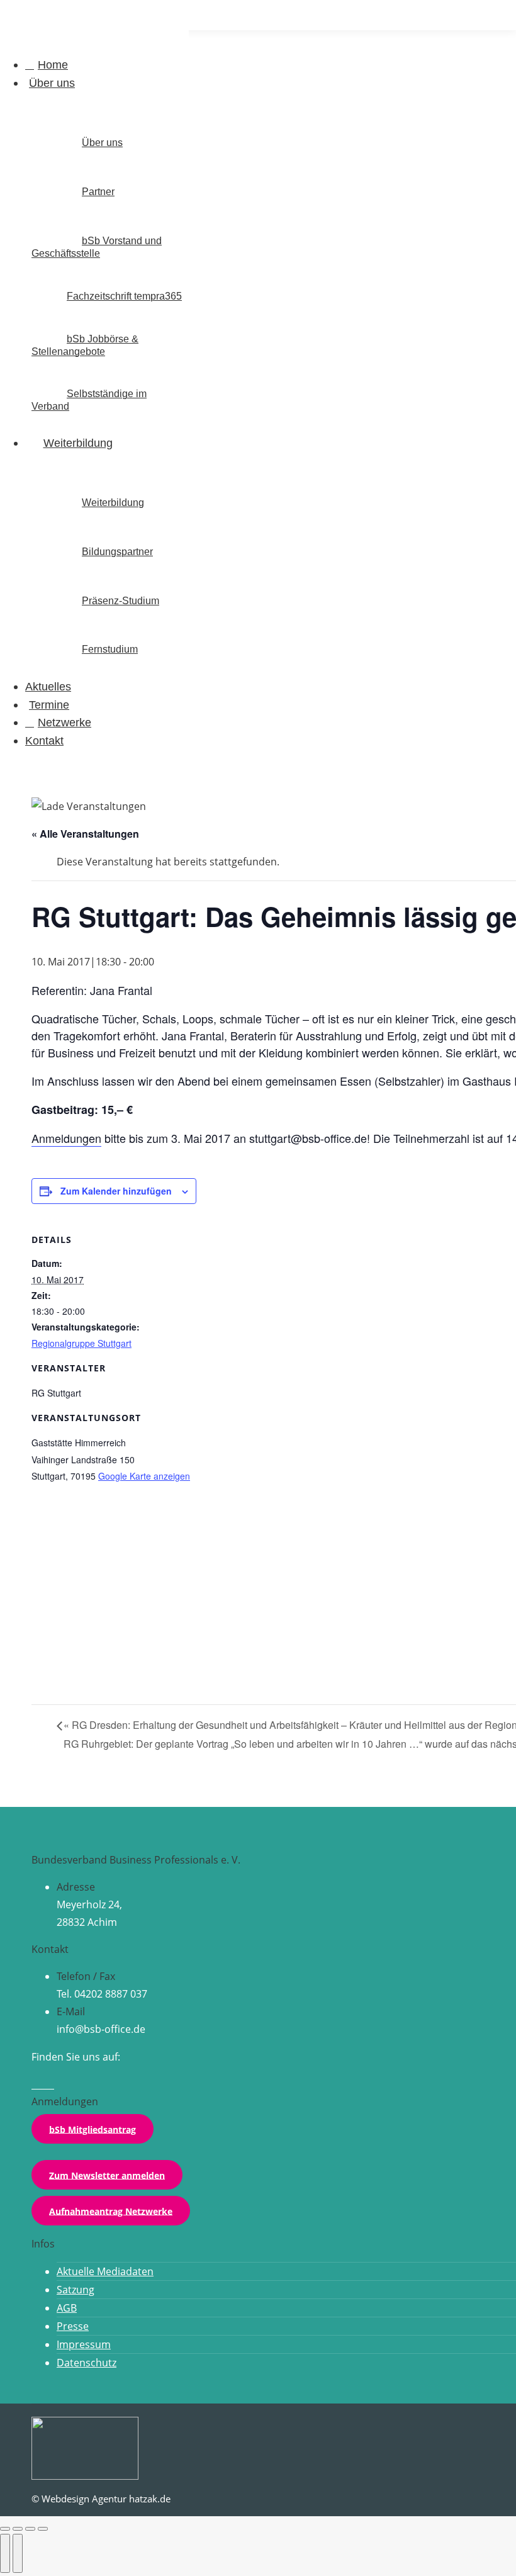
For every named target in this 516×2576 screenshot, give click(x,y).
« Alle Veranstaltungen (85, 834)
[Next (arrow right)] (18, 2553)
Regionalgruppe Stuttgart (81, 1343)
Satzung (76, 2290)
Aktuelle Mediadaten (105, 2271)
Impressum (84, 2344)
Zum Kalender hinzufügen (116, 1191)
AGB (67, 2308)
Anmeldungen (66, 1138)
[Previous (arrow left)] (5, 2553)
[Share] (18, 2529)
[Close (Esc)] (5, 2529)
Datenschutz (87, 2363)
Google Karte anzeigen (144, 1476)
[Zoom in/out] (43, 2529)
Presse (73, 2326)
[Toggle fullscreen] (30, 2529)
